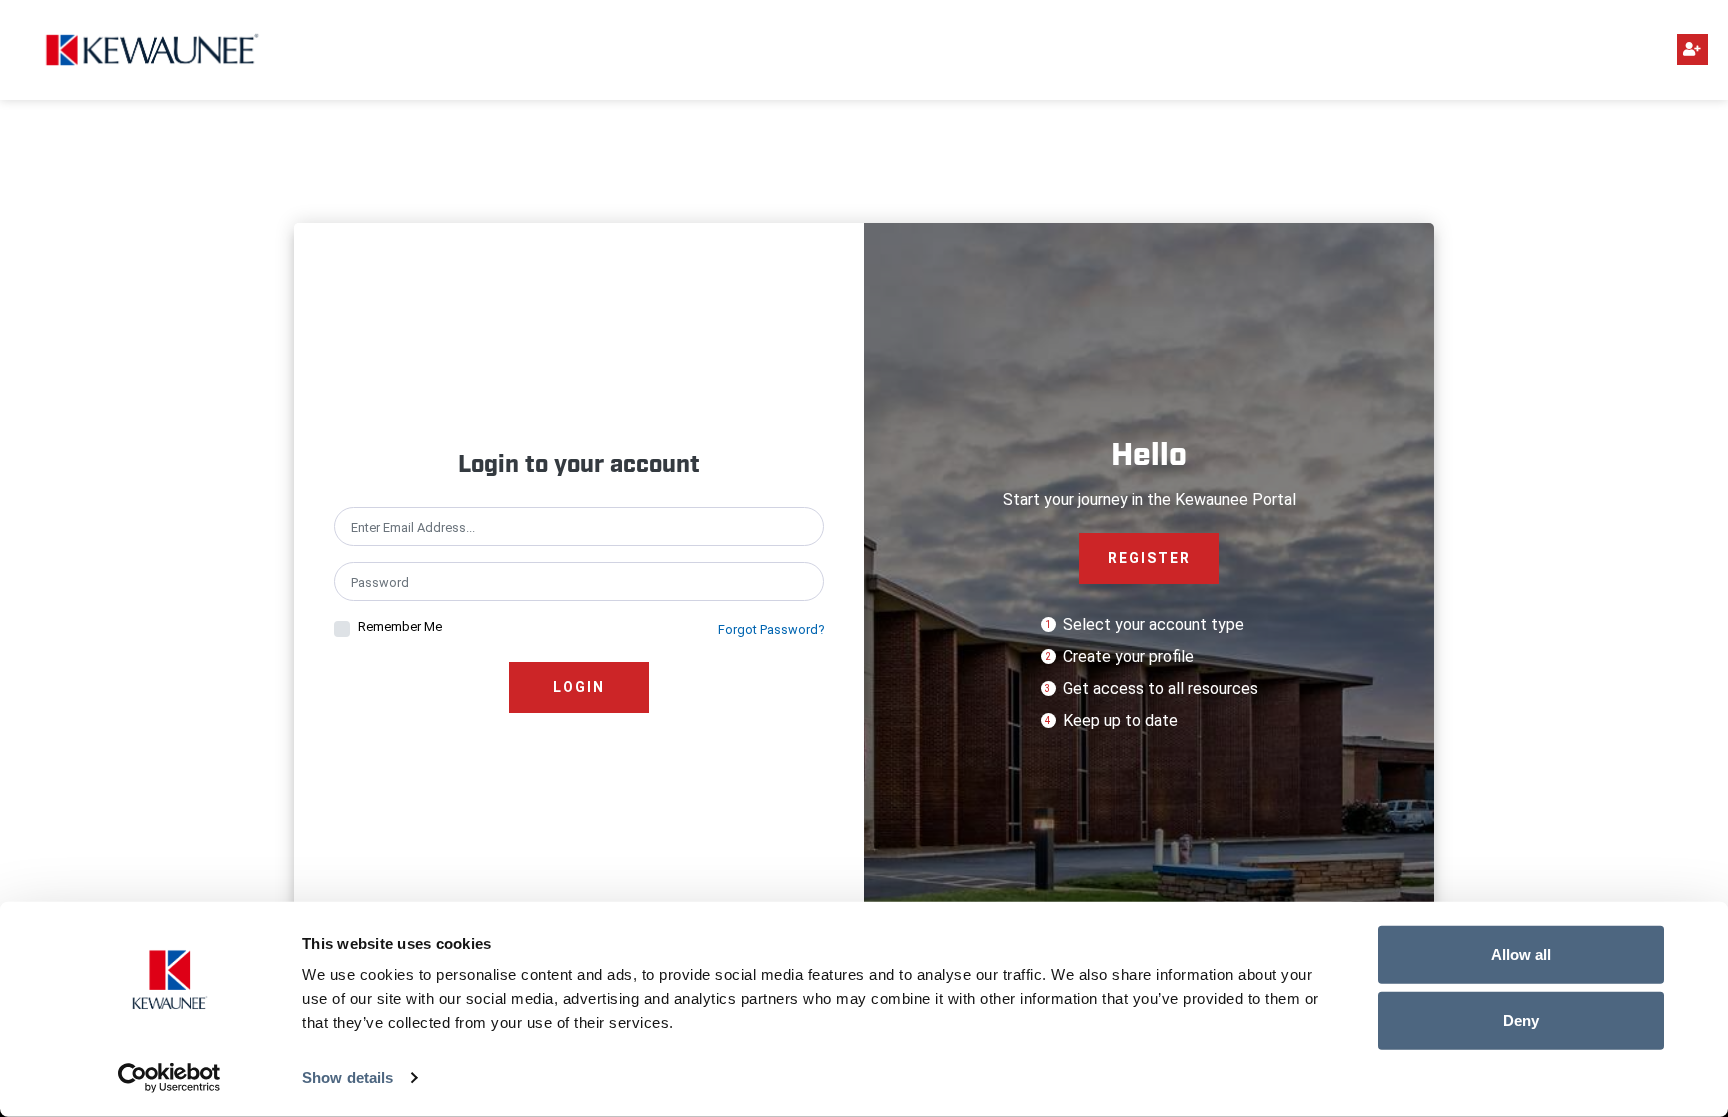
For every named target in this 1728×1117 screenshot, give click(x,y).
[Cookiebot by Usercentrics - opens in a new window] (169, 1078)
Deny (1521, 1019)
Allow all (1521, 954)
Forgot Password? (771, 629)
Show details (347, 1077)
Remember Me (400, 626)
